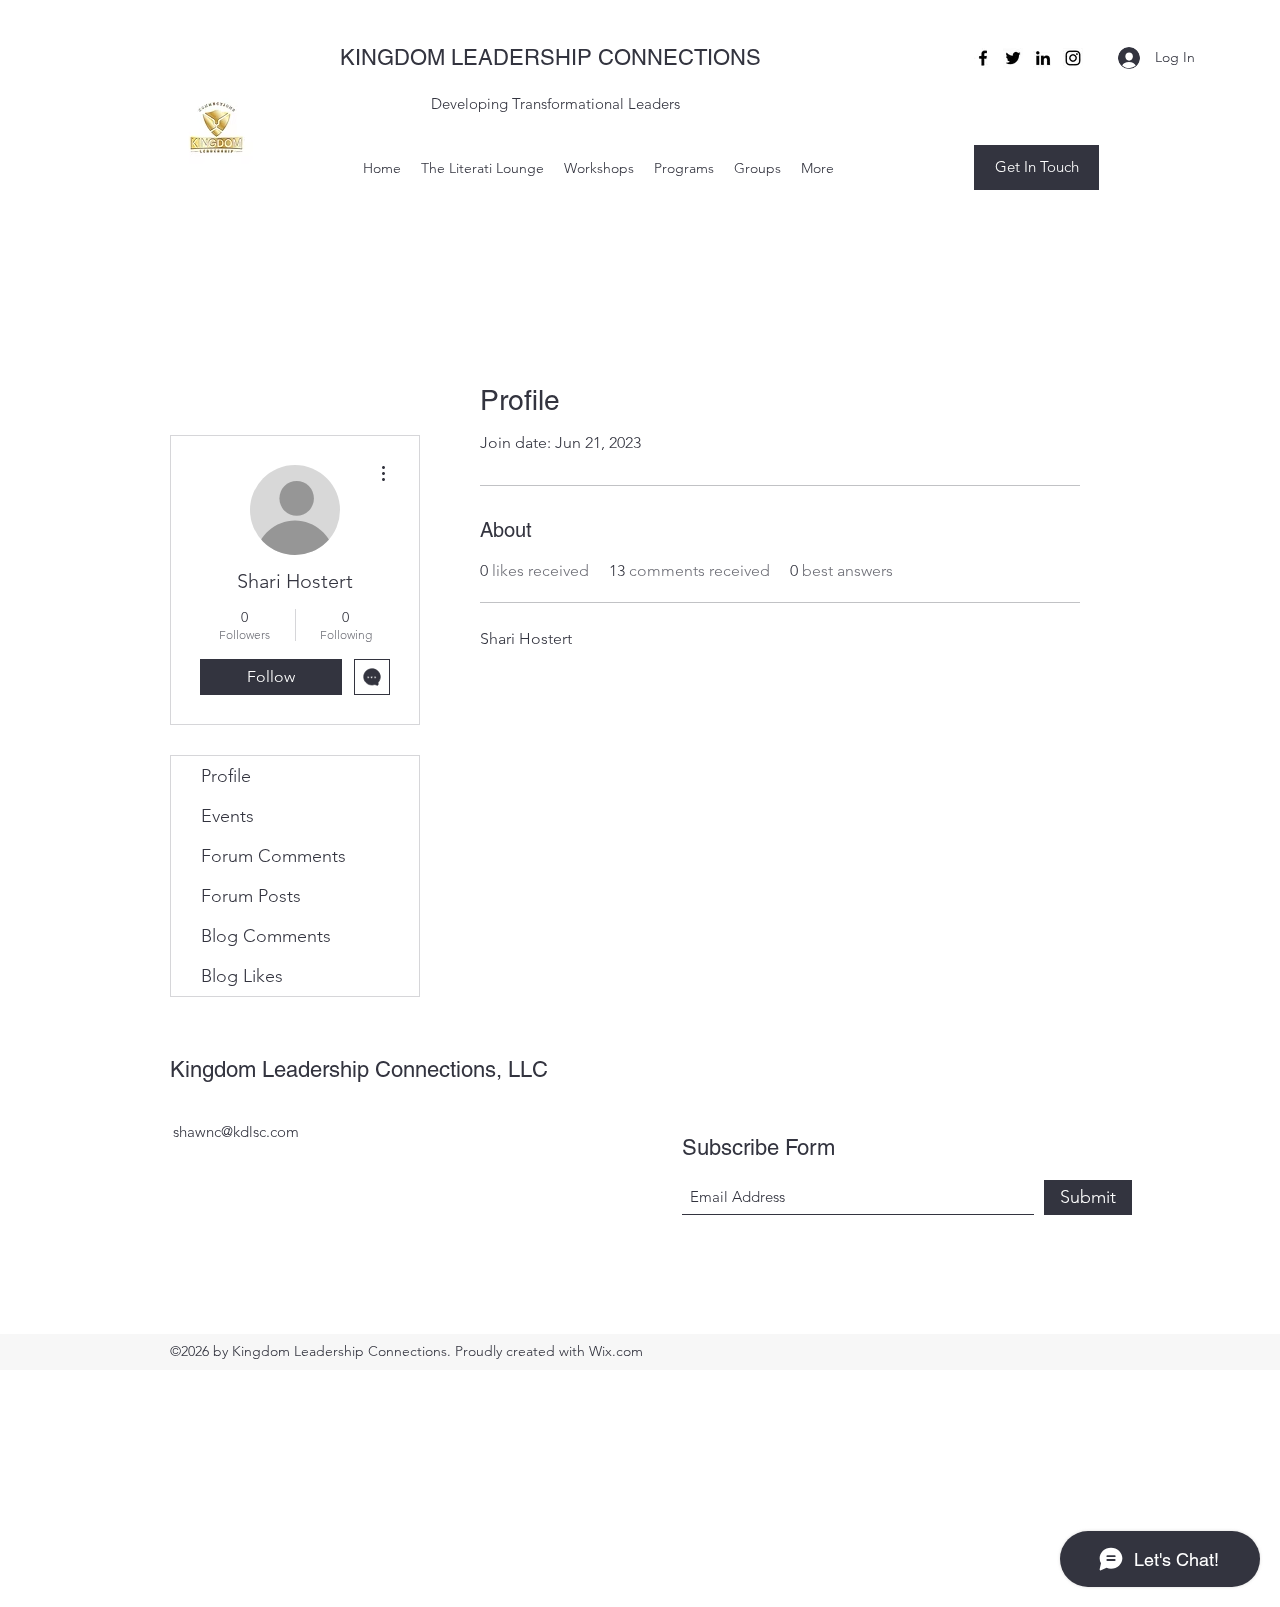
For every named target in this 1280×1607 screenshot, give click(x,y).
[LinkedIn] (1043, 58)
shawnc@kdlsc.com (236, 1131)
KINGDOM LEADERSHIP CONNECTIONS (550, 57)
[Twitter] (1013, 58)
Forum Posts (251, 896)
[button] (1036, 167)
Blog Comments (266, 936)
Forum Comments (273, 856)
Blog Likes (242, 976)
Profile (226, 776)
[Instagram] (1073, 58)
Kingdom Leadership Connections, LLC (359, 1069)
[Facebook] (983, 58)
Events (227, 816)
